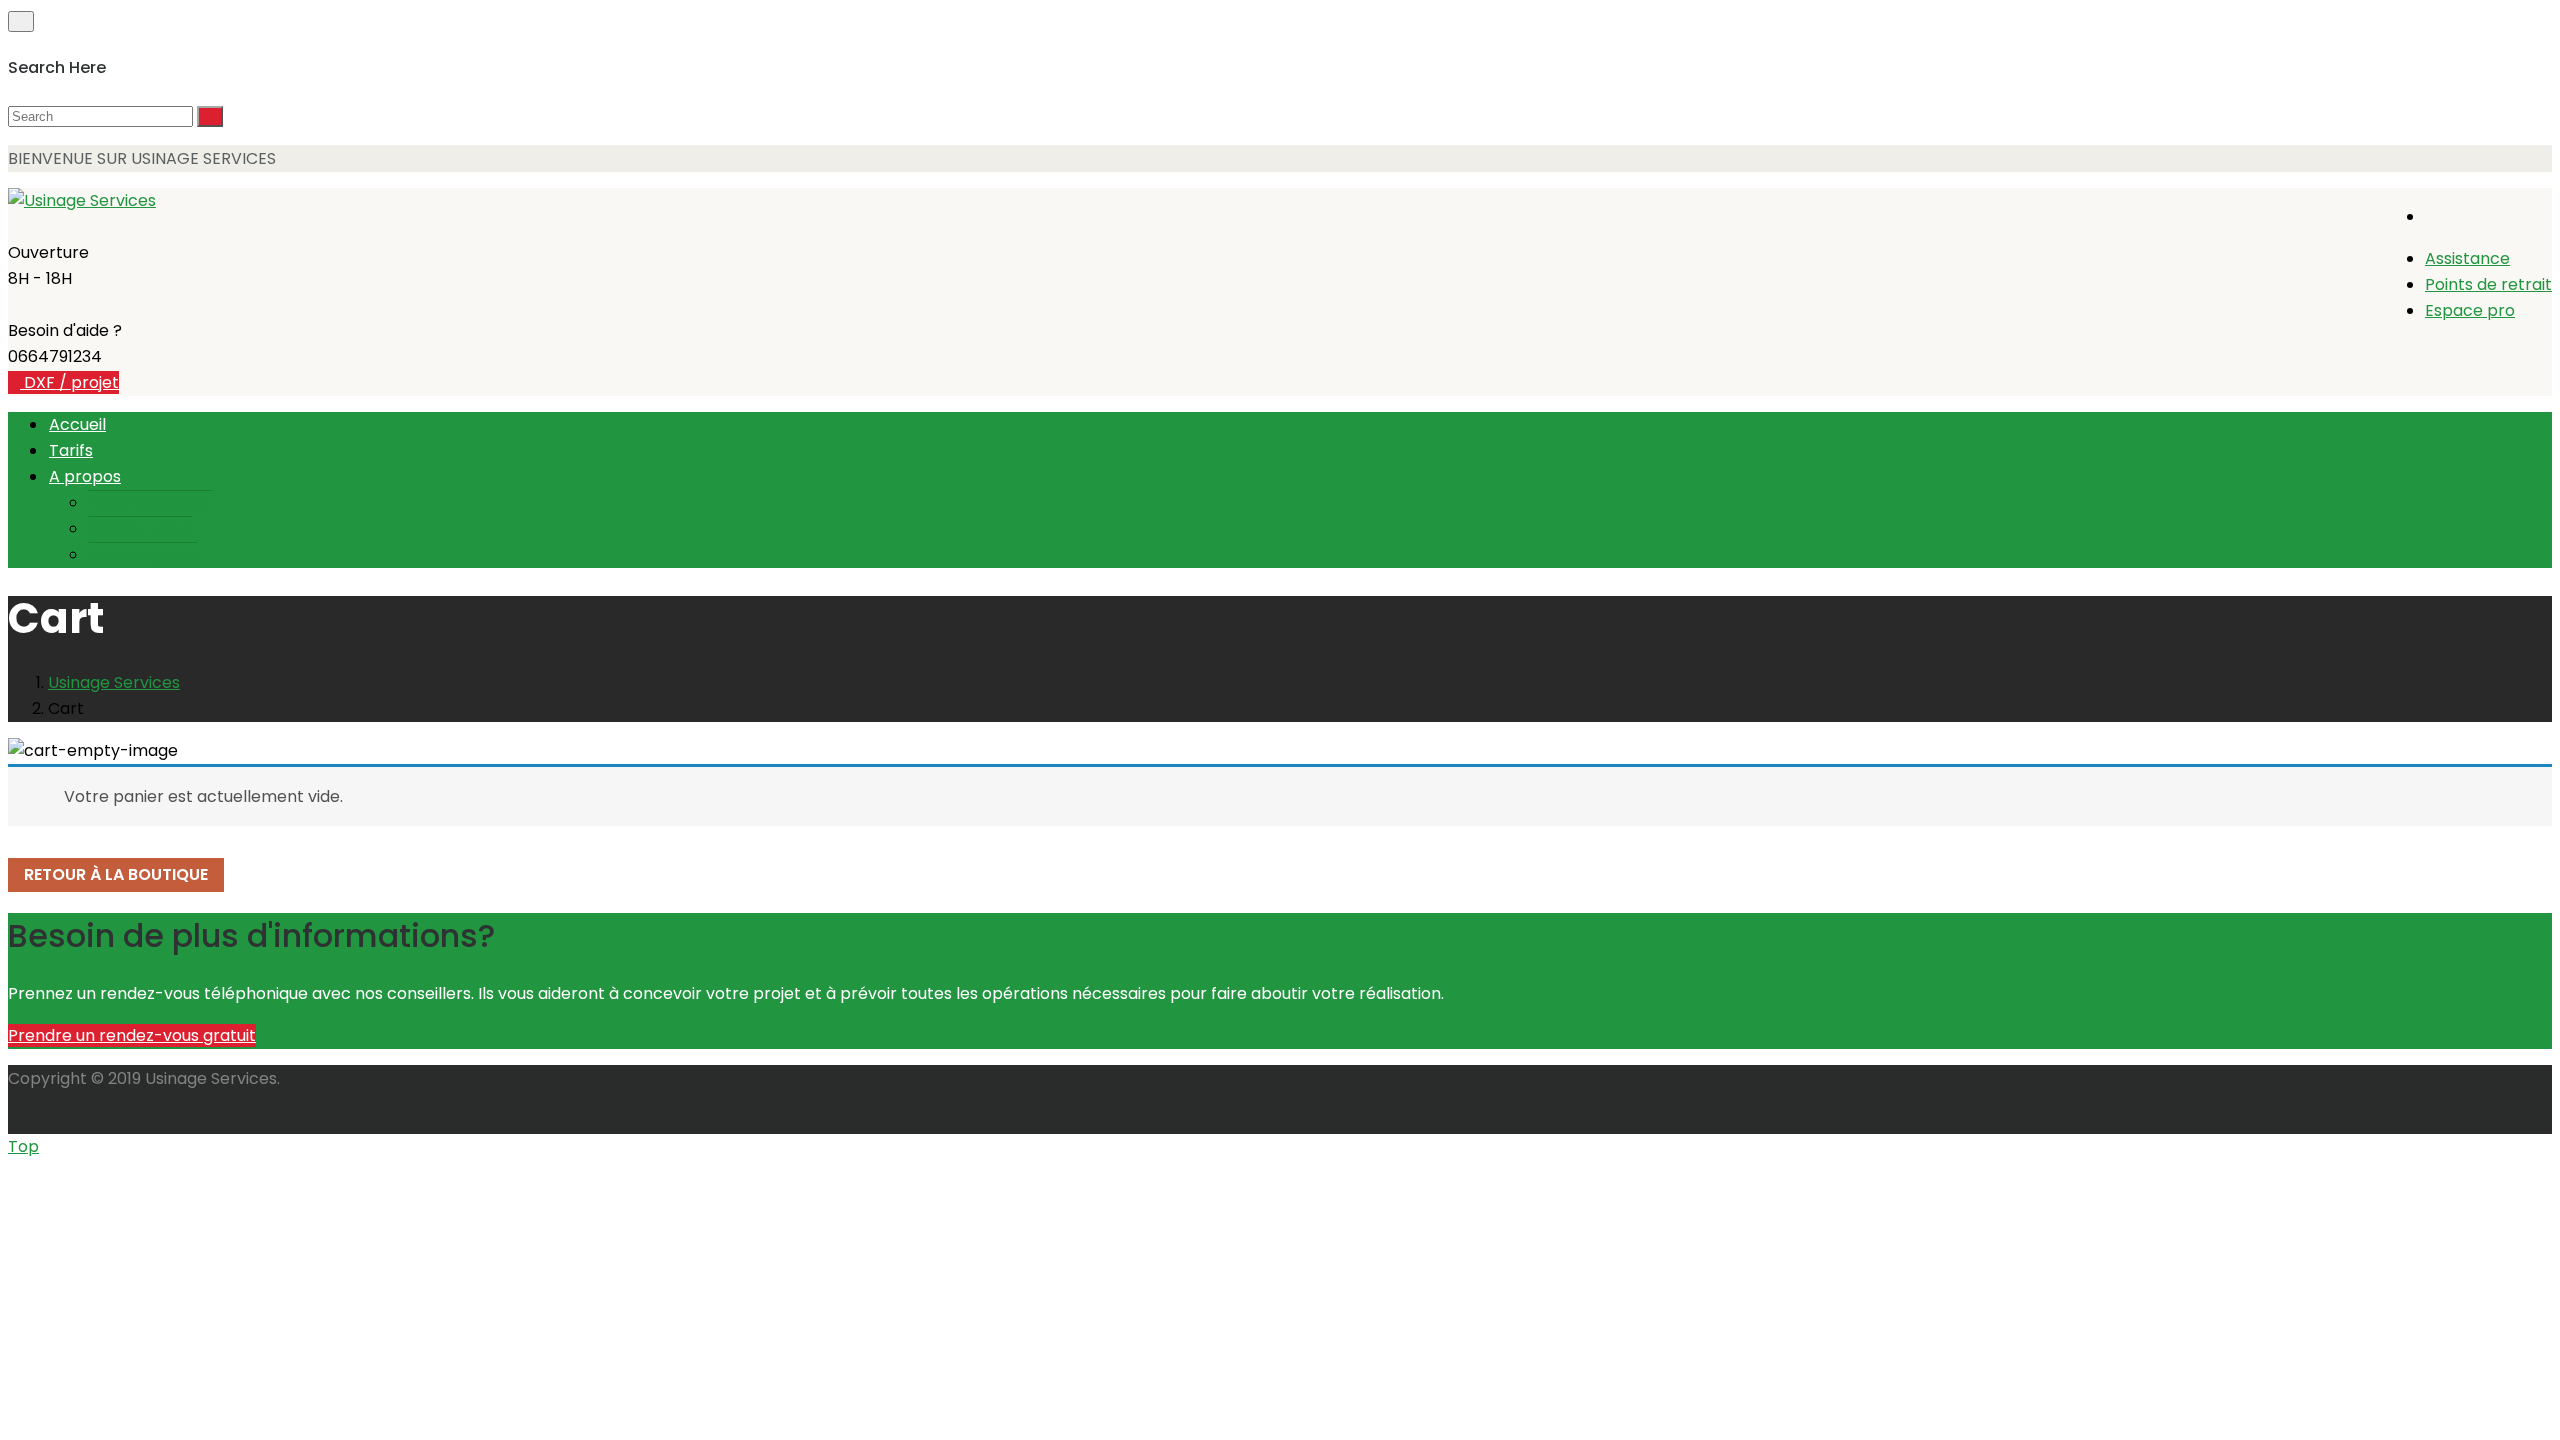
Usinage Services (114, 682)
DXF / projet (69, 382)
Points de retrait (2488, 284)
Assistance (2467, 258)
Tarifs (71, 450)
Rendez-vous (140, 528)
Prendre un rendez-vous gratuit (132, 1035)
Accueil (77, 424)
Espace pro (2470, 310)
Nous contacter (150, 502)
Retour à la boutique (116, 874)
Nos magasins (143, 554)
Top (23, 1146)
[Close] (21, 21)
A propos (85, 476)
